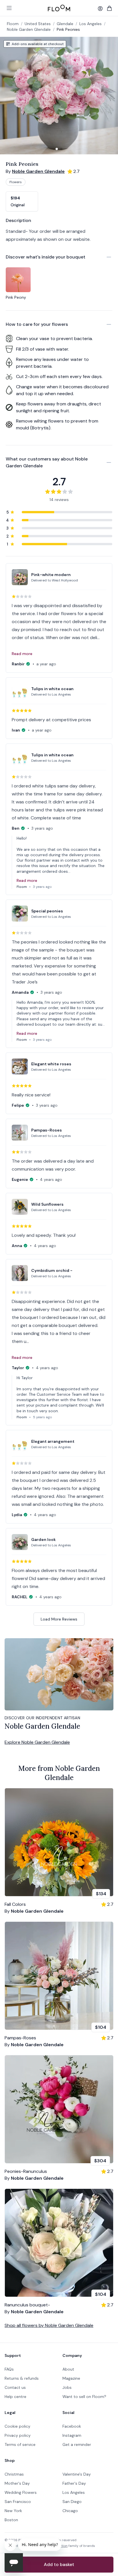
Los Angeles (74, 2492)
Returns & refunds (22, 2378)
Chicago (70, 2511)
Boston (11, 2520)
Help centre (15, 2397)
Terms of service (20, 2444)
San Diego (72, 2502)
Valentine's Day (77, 2474)
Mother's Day (17, 2483)
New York (13, 2511)
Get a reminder (77, 2444)
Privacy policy (18, 2435)
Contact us (15, 2387)
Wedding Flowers (21, 2492)
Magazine (71, 2378)
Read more (22, 654)
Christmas (14, 2474)
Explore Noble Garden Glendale (37, 1742)
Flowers (16, 182)
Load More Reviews (59, 1619)
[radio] (22, 201)
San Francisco (18, 2502)
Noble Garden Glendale (29, 29)
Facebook (72, 2426)
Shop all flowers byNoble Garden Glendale (49, 2325)
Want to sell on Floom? (84, 2397)
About (68, 2369)
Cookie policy (17, 2426)
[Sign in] (100, 9)
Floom (13, 24)
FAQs (9, 2369)
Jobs (67, 2387)
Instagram (72, 2435)
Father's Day (74, 2483)
